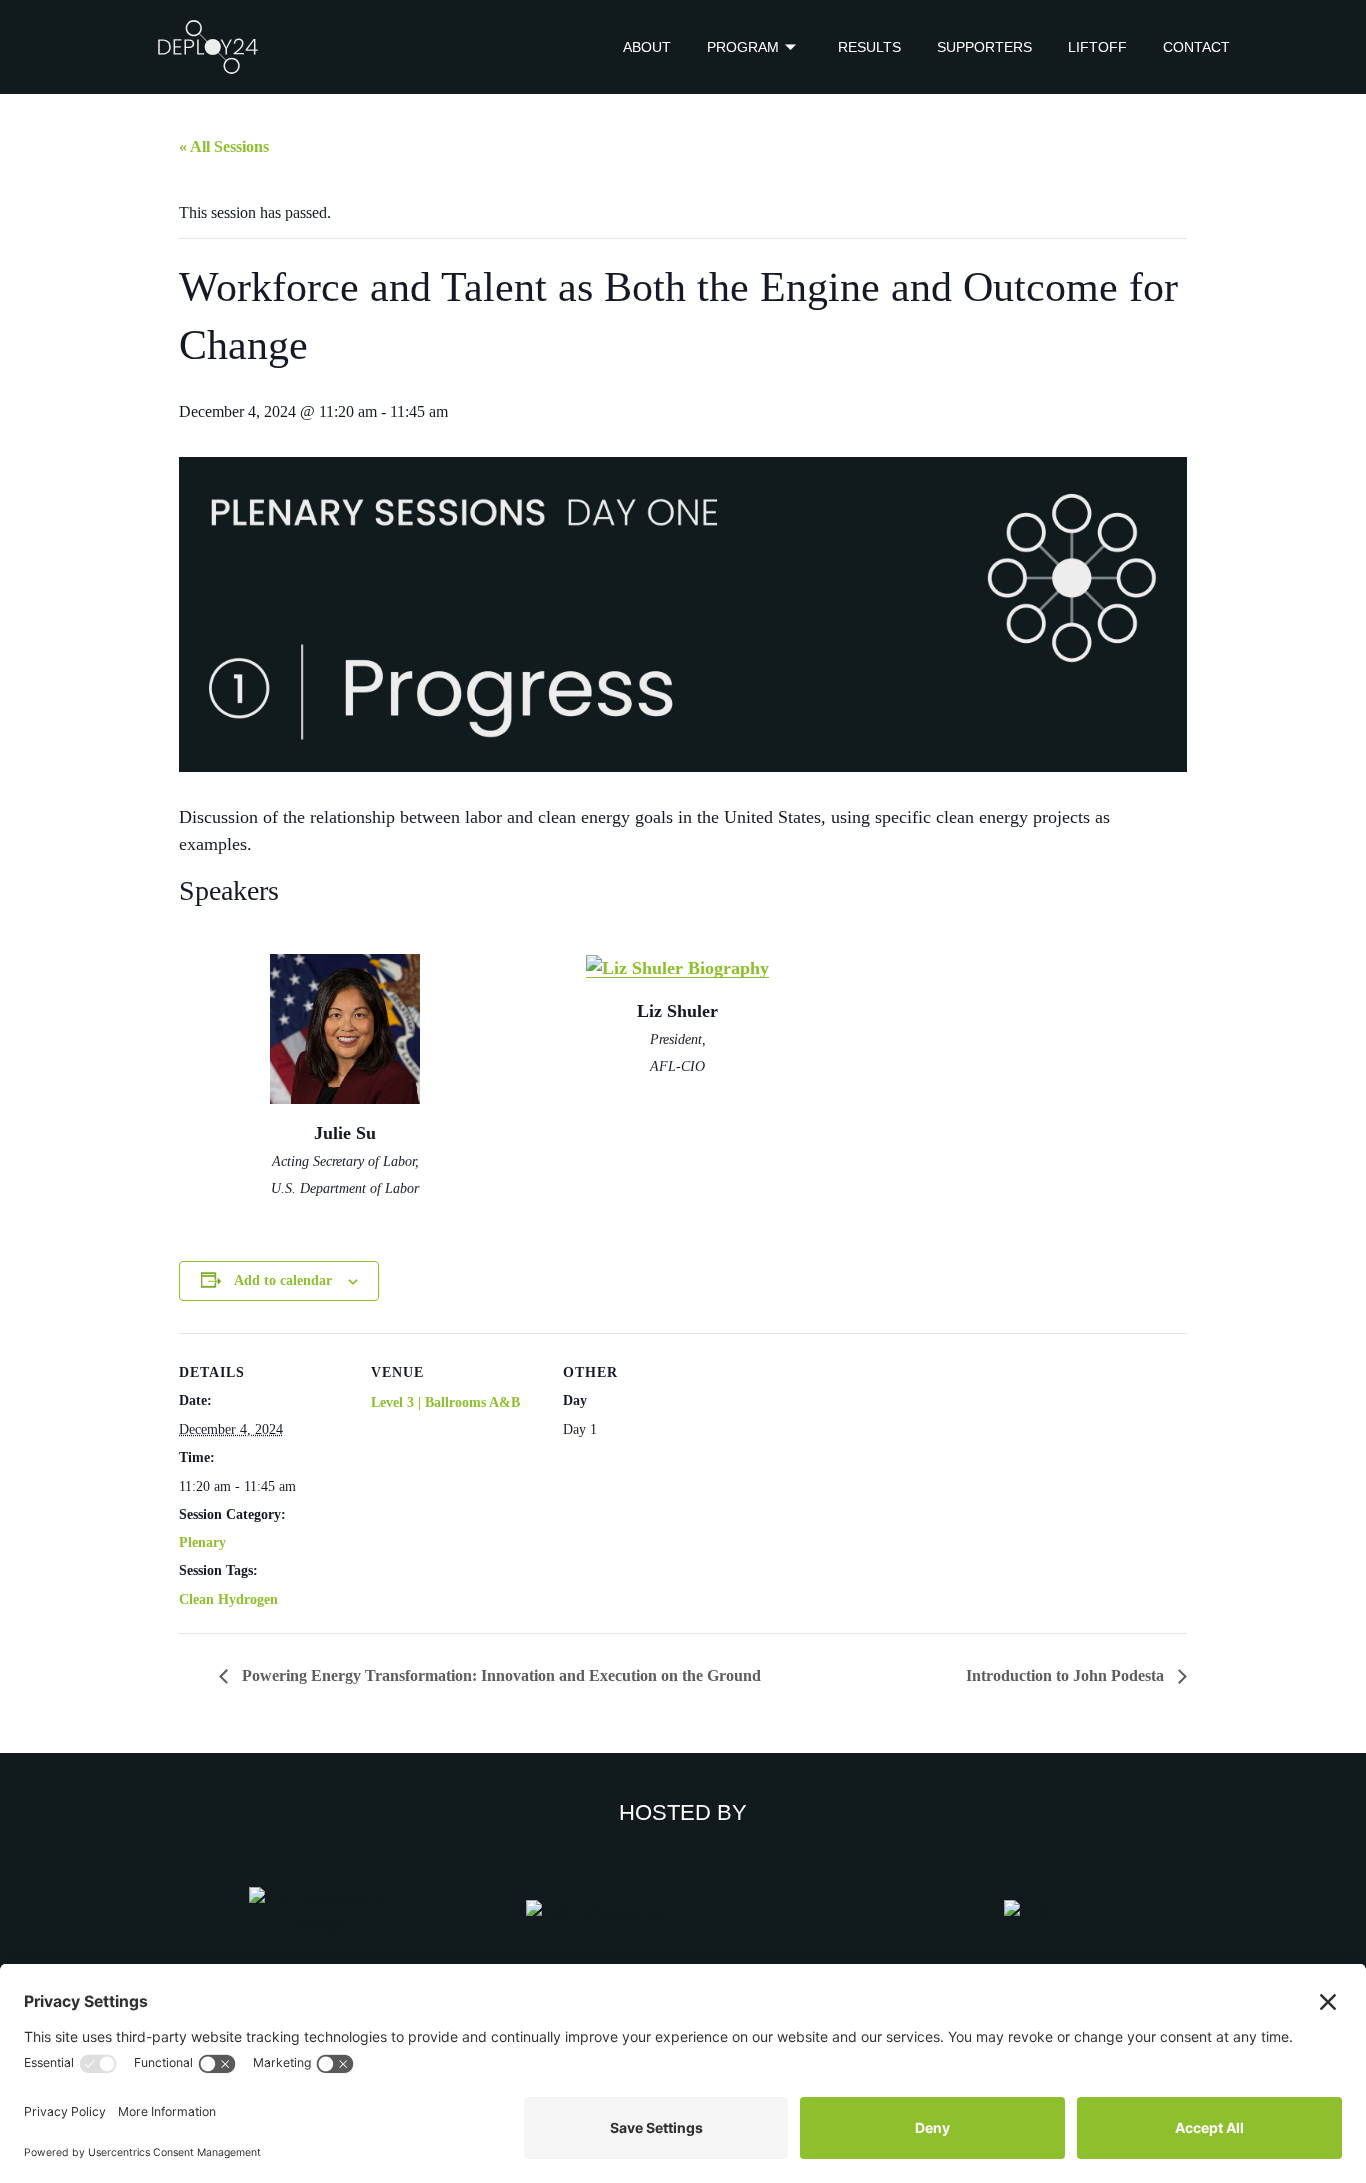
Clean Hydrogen (228, 1599)
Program (743, 47)
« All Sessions (224, 146)
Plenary (202, 1542)
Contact (1196, 47)
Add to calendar (283, 1280)
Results (869, 47)
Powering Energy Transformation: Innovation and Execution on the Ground (499, 1675)
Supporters (984, 47)
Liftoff (1097, 47)
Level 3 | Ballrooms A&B (445, 1402)
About (647, 47)
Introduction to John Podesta (1067, 1675)
